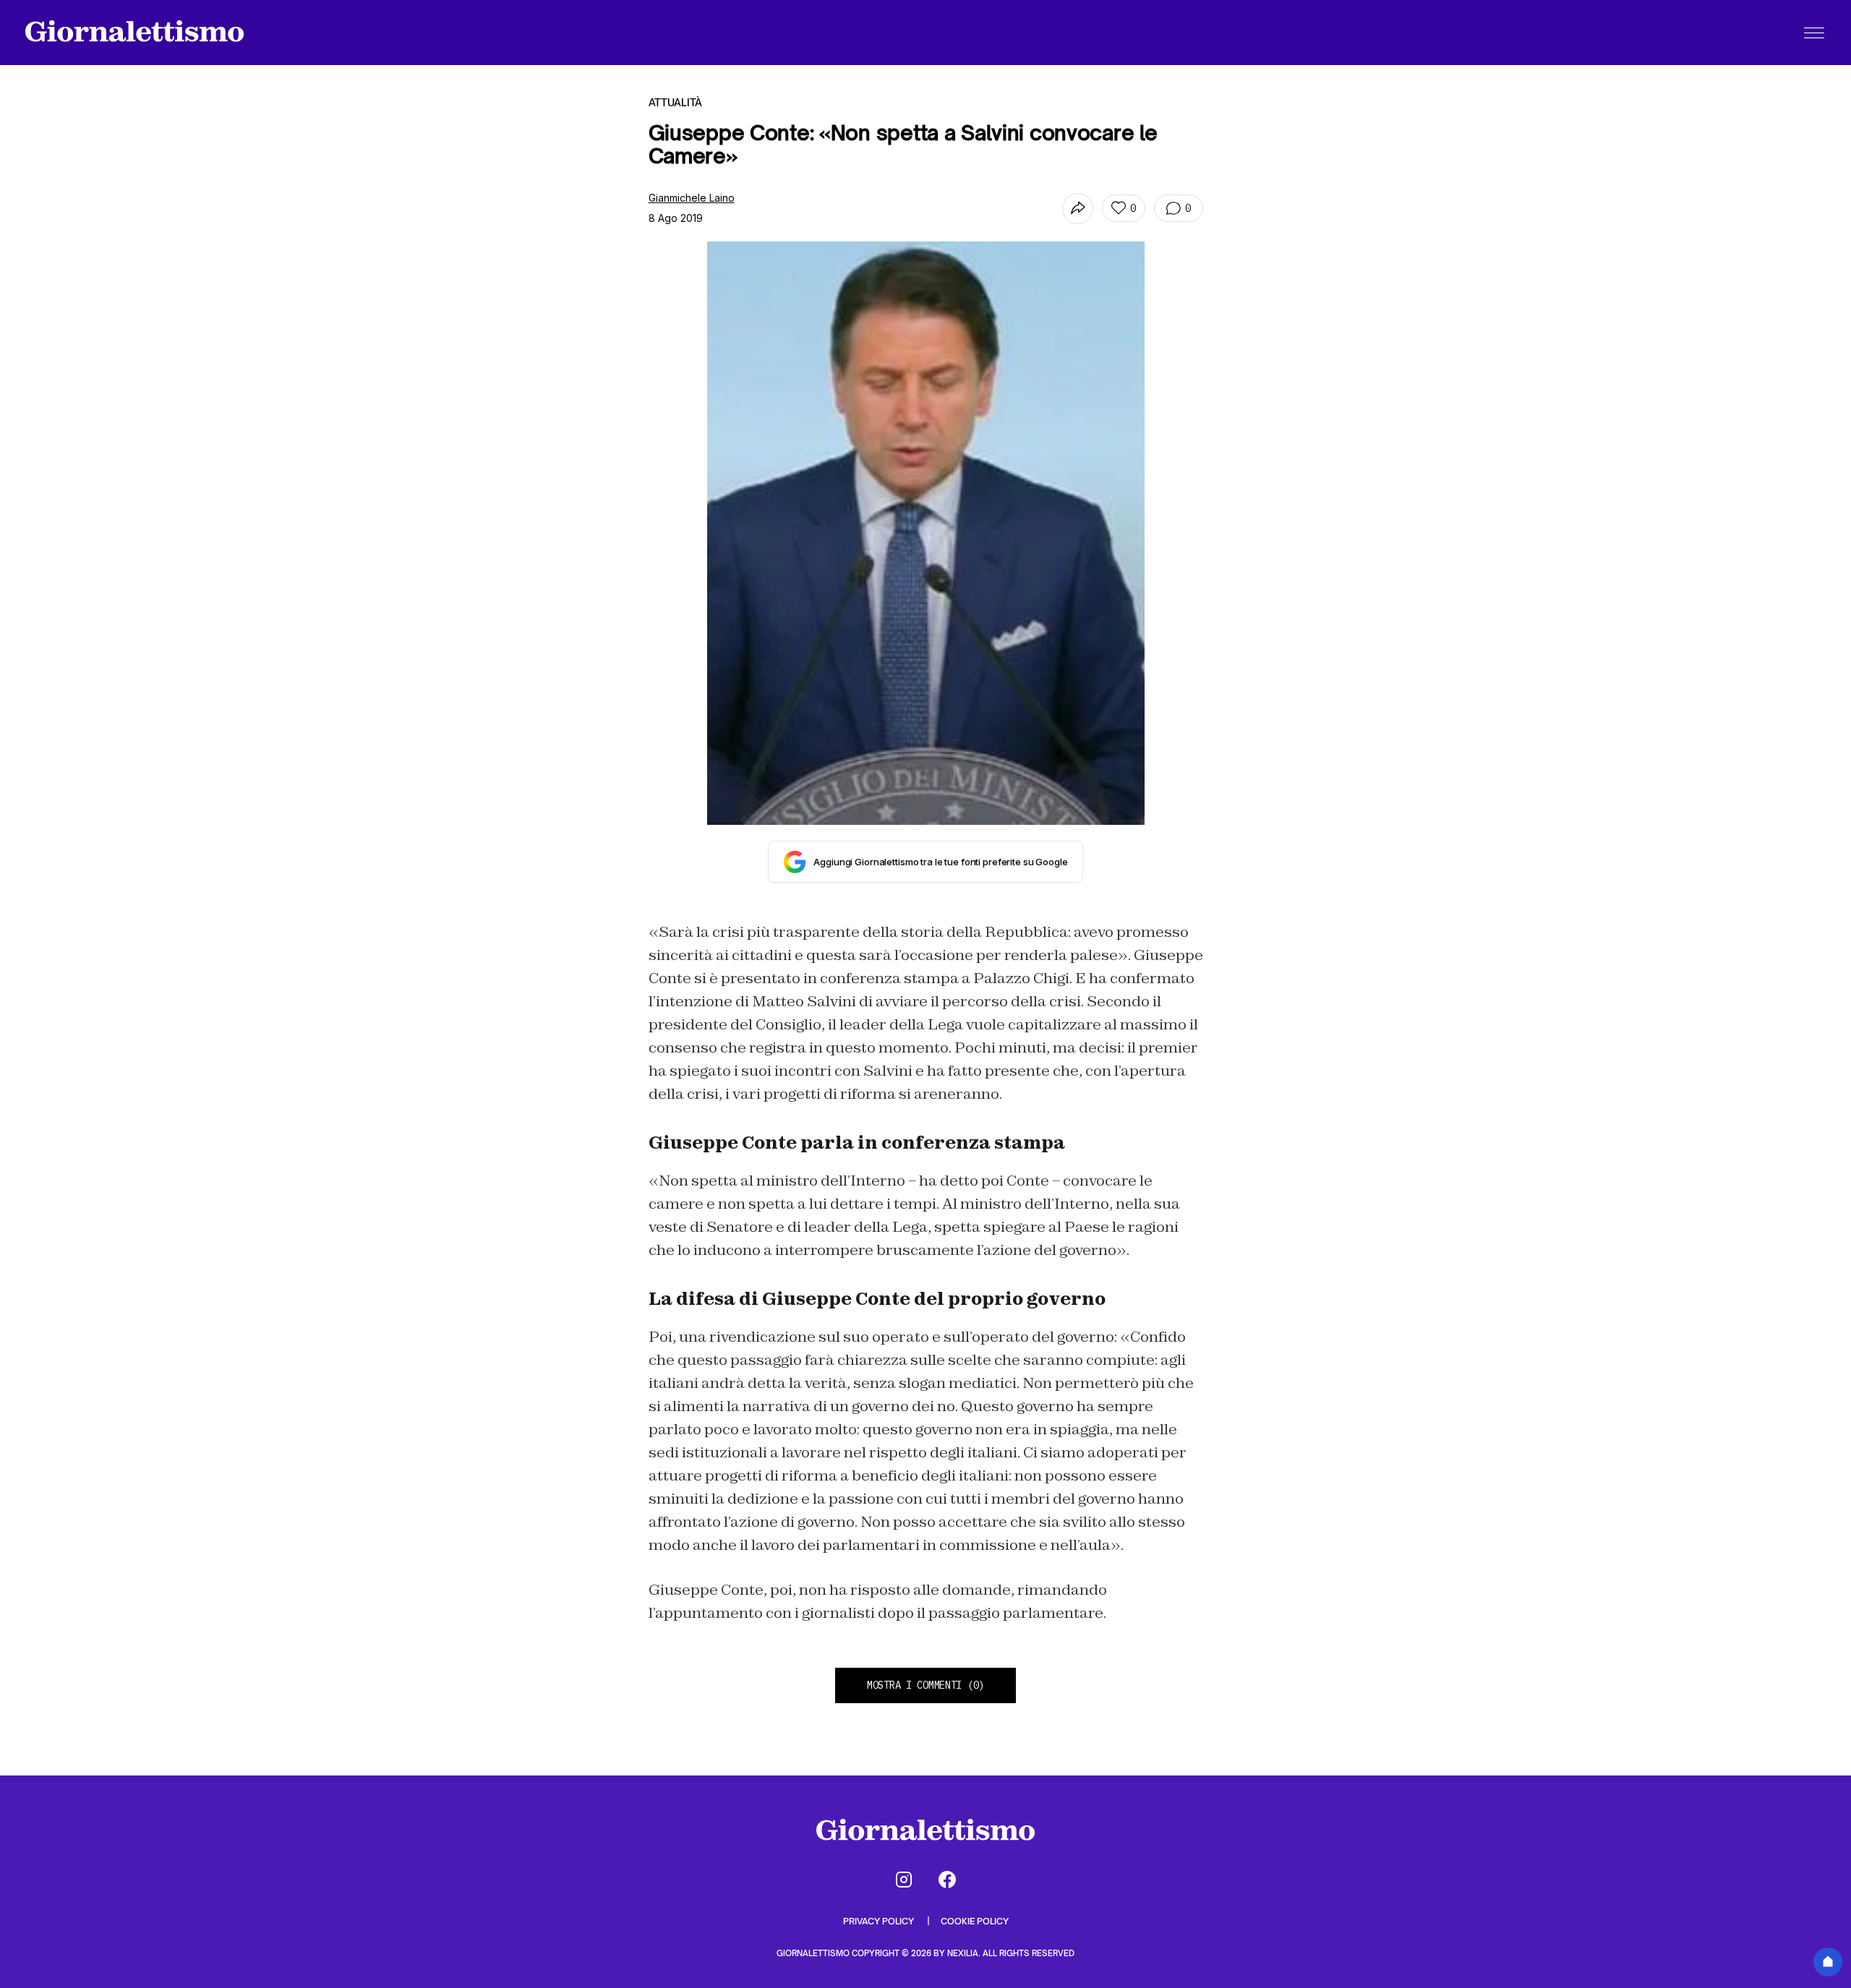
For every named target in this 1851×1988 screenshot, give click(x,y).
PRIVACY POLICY (880, 1921)
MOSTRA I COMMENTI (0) (925, 1685)
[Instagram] (904, 1880)
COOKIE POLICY (975, 1921)
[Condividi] (1078, 209)
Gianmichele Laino (692, 198)
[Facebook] (947, 1880)
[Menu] (1814, 33)
